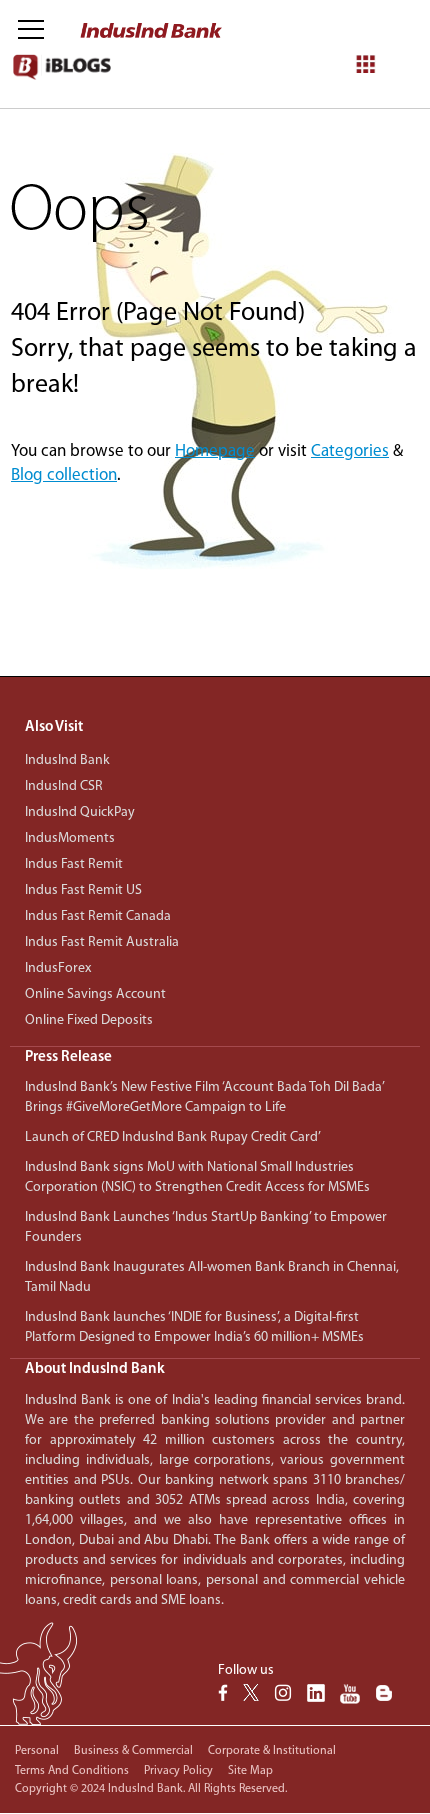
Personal (37, 1751)
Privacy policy (178, 1771)
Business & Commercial (133, 1751)
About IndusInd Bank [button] (95, 1369)
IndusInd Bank (67, 760)
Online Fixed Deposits (89, 1020)
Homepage (215, 451)
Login (270, 152)
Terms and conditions (72, 1771)
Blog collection (64, 475)
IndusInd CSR (64, 786)
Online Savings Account (95, 994)
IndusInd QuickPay (80, 812)
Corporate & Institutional (272, 1751)
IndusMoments (70, 838)
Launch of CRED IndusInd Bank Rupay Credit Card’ (173, 1137)
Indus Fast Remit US (83, 890)
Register (340, 152)
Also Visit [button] (54, 727)
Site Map (250, 1771)
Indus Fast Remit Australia (102, 942)
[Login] (374, 31)
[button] (215, 1057)
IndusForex (58, 968)
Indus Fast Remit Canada (98, 916)
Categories (350, 451)
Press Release (68, 1057)
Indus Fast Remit (74, 864)
